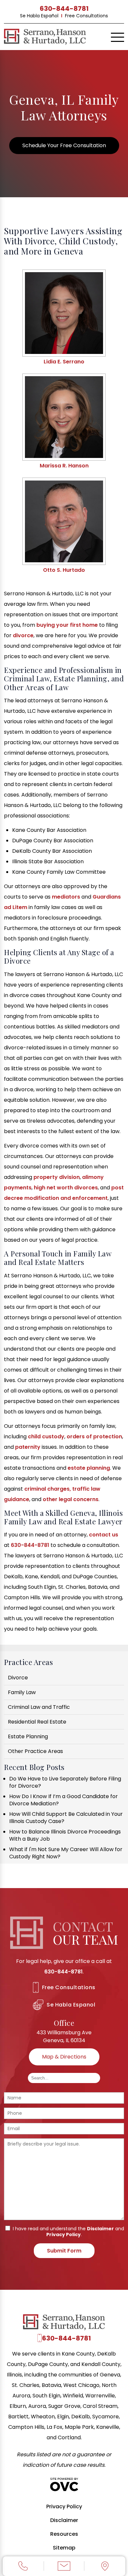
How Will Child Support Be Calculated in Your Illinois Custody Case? (66, 1818)
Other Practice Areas (35, 1751)
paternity (28, 1447)
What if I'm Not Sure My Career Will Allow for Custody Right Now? (66, 1853)
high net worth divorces (66, 1188)
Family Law (22, 1692)
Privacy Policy (64, 2234)
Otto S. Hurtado (64, 570)
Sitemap (64, 2548)
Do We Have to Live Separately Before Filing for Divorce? (65, 1782)
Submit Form (64, 2251)
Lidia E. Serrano (64, 362)
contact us (104, 1535)
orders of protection (94, 1437)
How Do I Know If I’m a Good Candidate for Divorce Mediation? (64, 1800)
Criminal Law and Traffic (39, 1707)
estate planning (89, 1468)
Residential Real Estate (37, 1722)
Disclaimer (100, 2229)
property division (57, 1177)
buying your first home (67, 625)
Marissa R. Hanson (64, 466)
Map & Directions (64, 2057)
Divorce (18, 1678)
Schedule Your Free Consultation (64, 145)
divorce (23, 635)
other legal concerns (71, 1499)
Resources (64, 2534)
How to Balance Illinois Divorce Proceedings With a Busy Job (65, 1835)
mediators (66, 897)
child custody (46, 1437)
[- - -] (117, 38)
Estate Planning (28, 1736)
